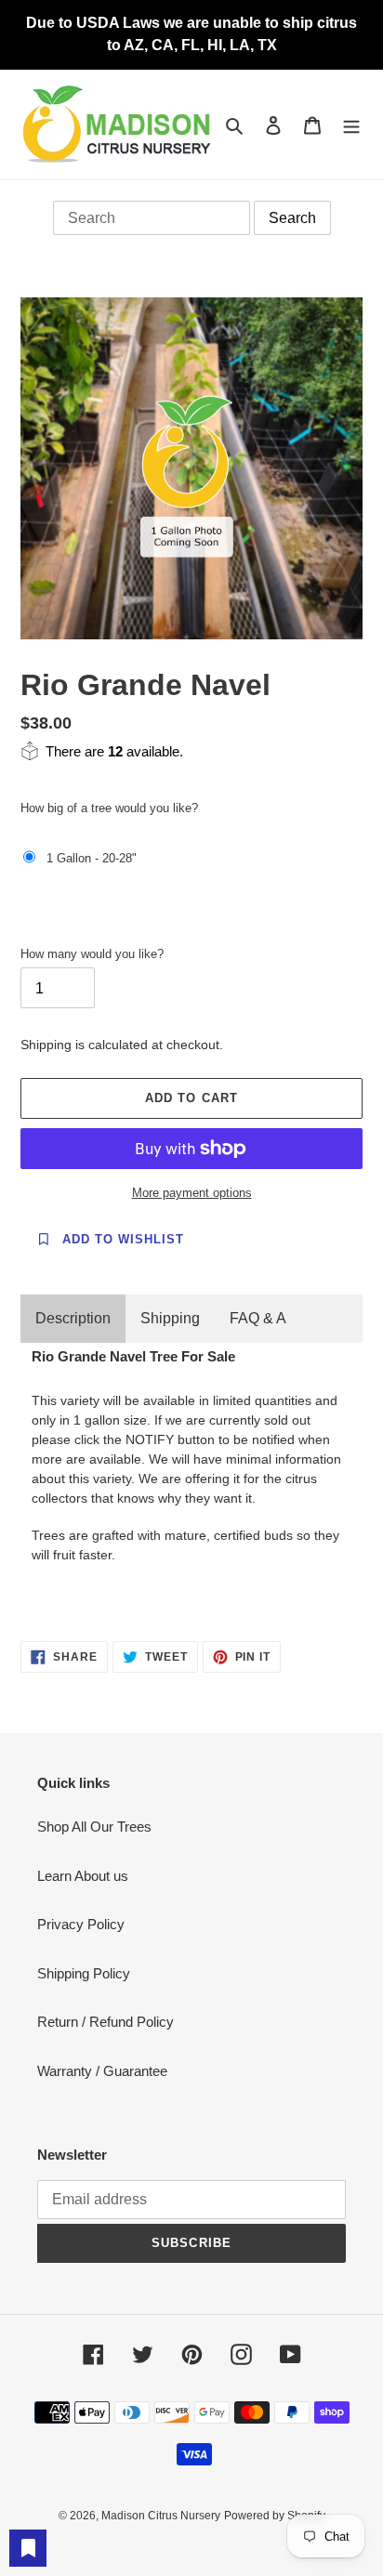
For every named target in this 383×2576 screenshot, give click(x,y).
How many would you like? (92, 954)
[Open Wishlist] (28, 2548)
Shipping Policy (84, 1973)
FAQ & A (258, 1318)
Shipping (170, 1318)
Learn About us (83, 1876)
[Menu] (351, 125)
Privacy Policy (81, 1924)
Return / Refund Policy (106, 2022)
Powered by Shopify (275, 2516)
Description (73, 1318)
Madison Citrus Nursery (161, 2516)
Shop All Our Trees (94, 1827)
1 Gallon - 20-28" (92, 858)
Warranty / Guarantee (102, 2071)
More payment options (192, 1193)
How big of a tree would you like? (109, 808)
